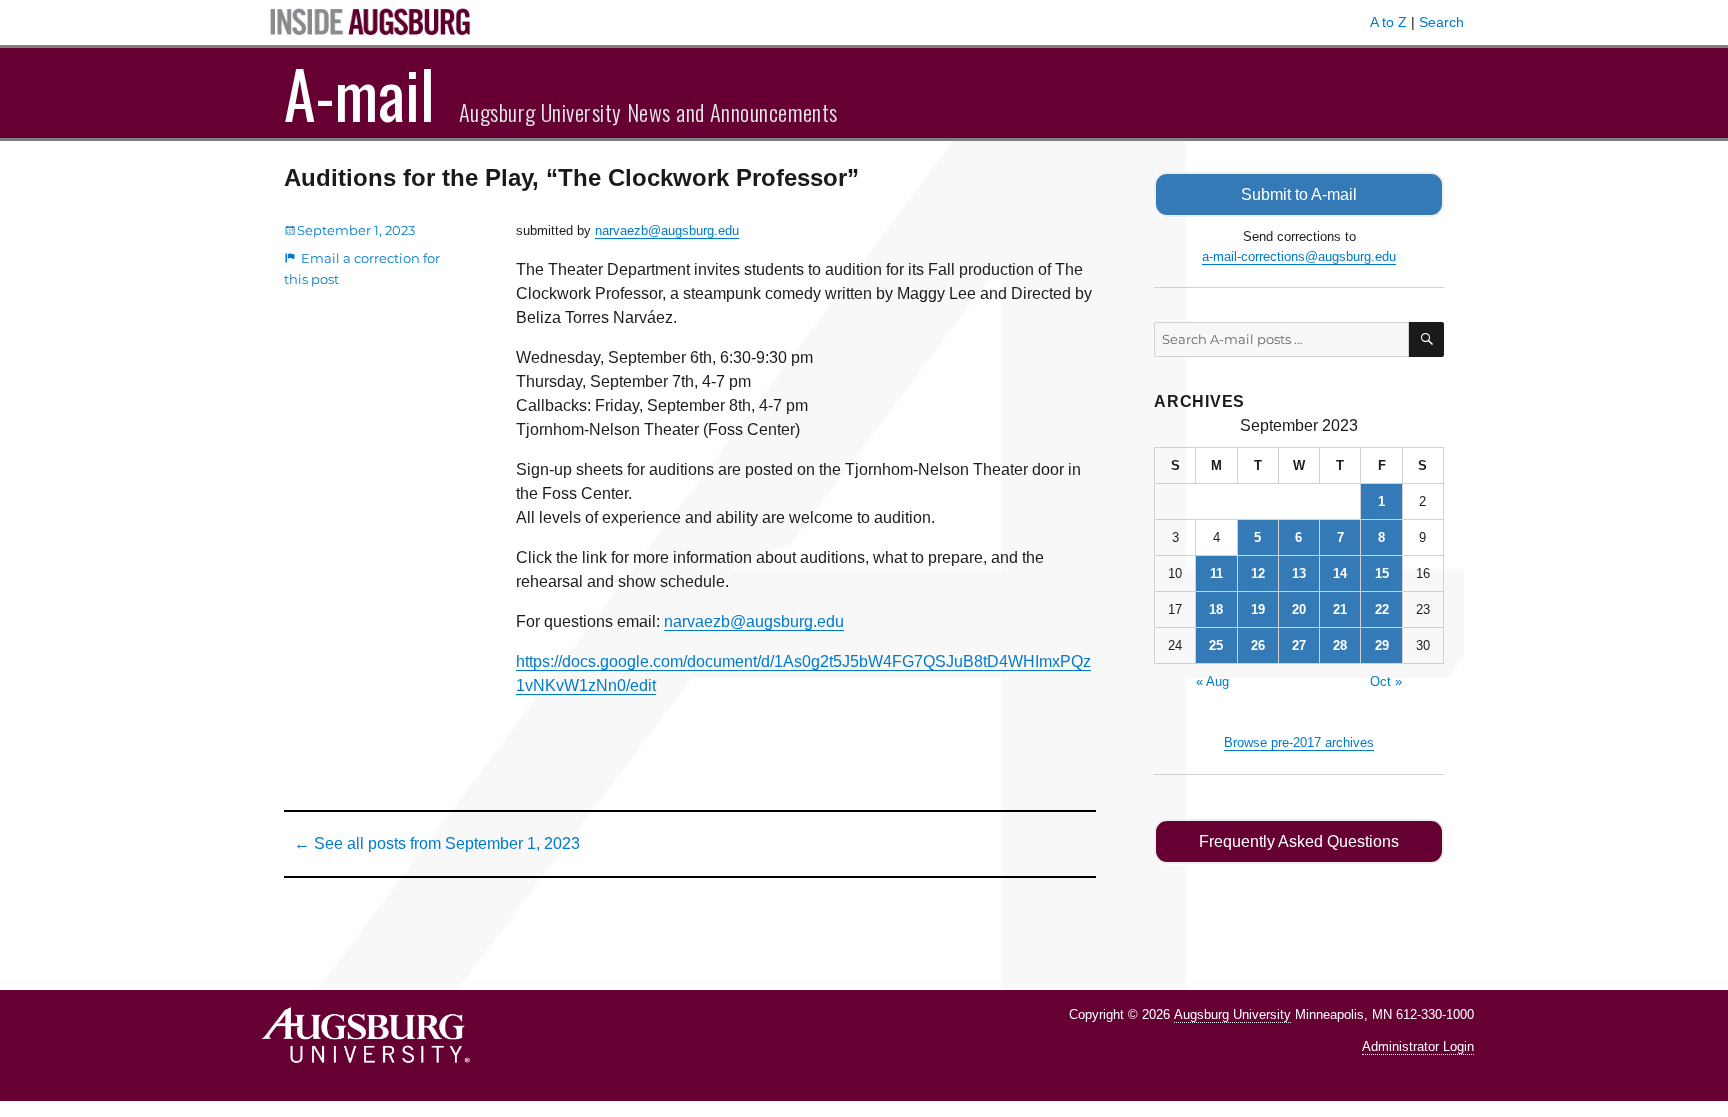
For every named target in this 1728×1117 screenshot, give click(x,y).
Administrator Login (1418, 1046)
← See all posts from (437, 843)
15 (1382, 573)
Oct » (1386, 681)
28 (1340, 645)
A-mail (359, 93)
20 (1299, 609)
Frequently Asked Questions (1299, 841)
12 (1258, 573)
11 (1216, 573)
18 (1216, 609)
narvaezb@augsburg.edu (667, 230)
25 (1216, 645)
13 (1299, 573)
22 (1382, 609)
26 (1258, 645)
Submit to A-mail (1299, 194)
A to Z (1388, 22)
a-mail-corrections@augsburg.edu (1299, 256)
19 (1258, 609)
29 (1382, 645)
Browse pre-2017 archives (1299, 742)
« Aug (1212, 681)
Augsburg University (1232, 1014)
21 (1340, 609)
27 (1299, 645)
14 (1340, 573)
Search (1441, 22)
